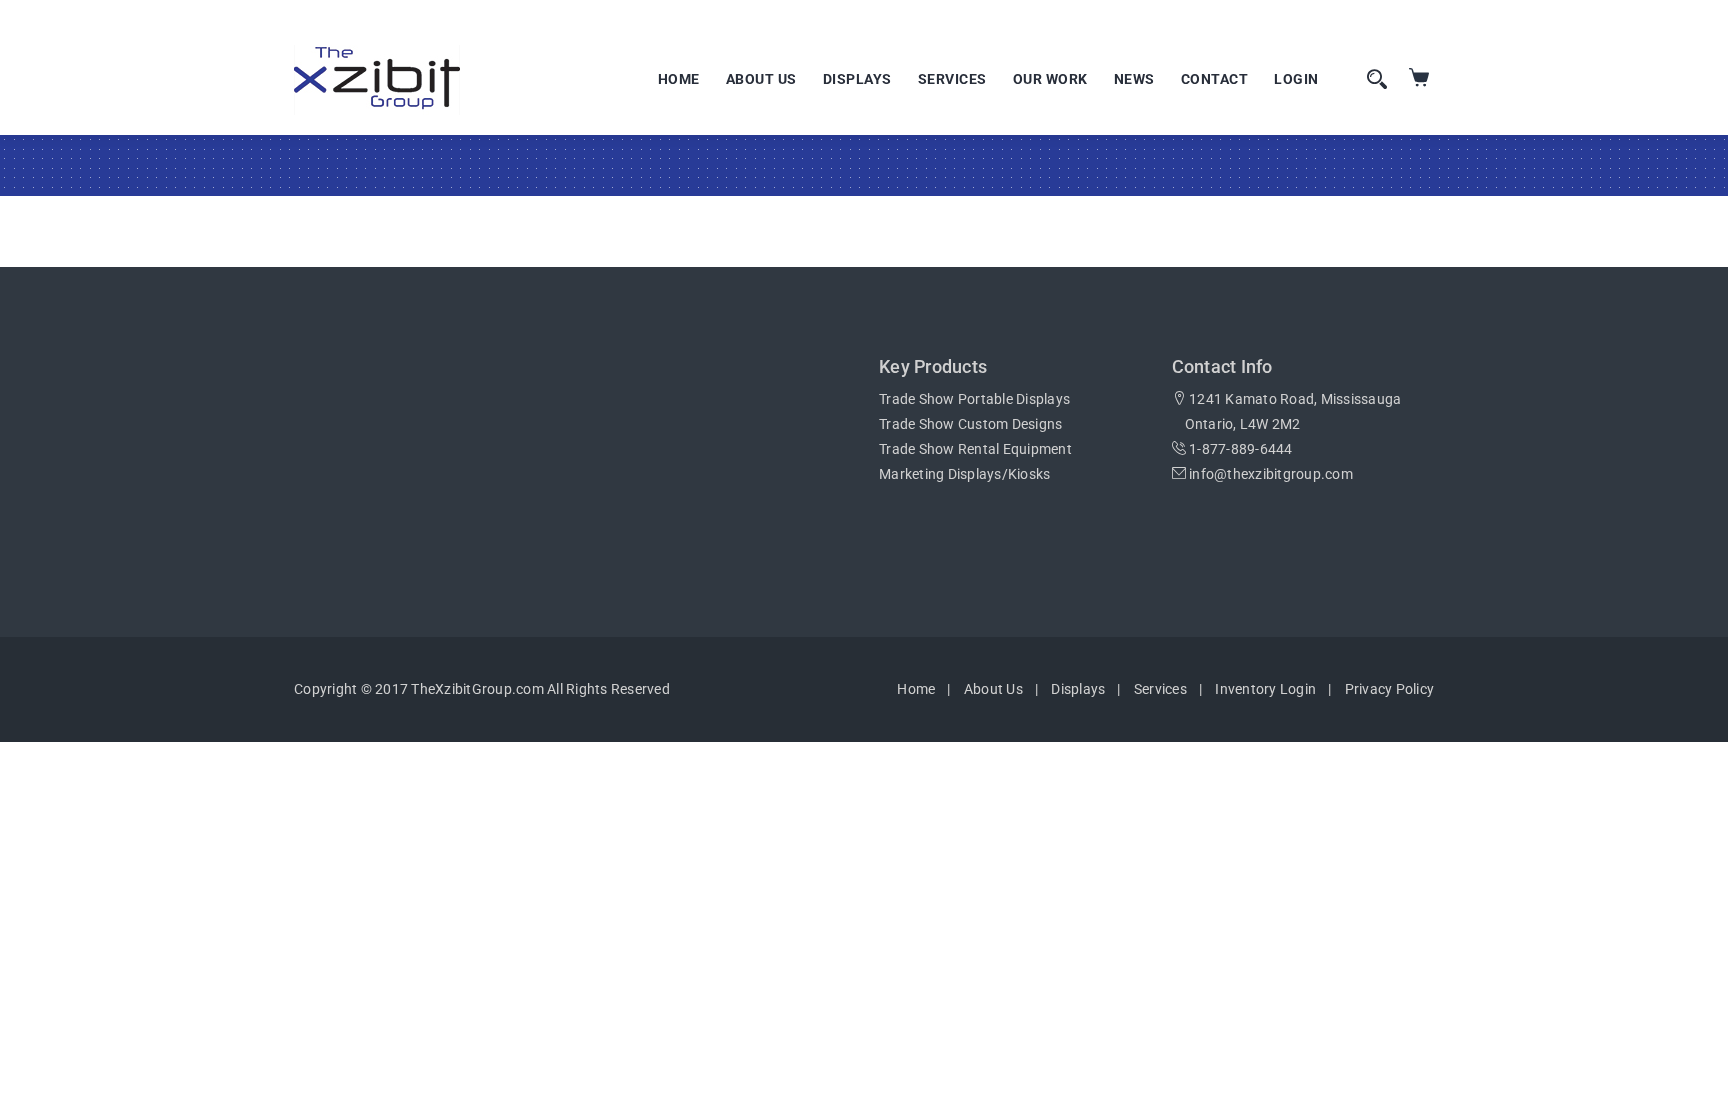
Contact (1215, 79)
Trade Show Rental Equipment (975, 449)
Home (679, 79)
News (1134, 79)
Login (1296, 79)
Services (952, 79)
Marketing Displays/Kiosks (964, 474)
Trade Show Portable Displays (974, 399)
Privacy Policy (1390, 689)
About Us (761, 79)
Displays (857, 79)
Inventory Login (1265, 689)
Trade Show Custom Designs (970, 424)
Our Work (1050, 79)
